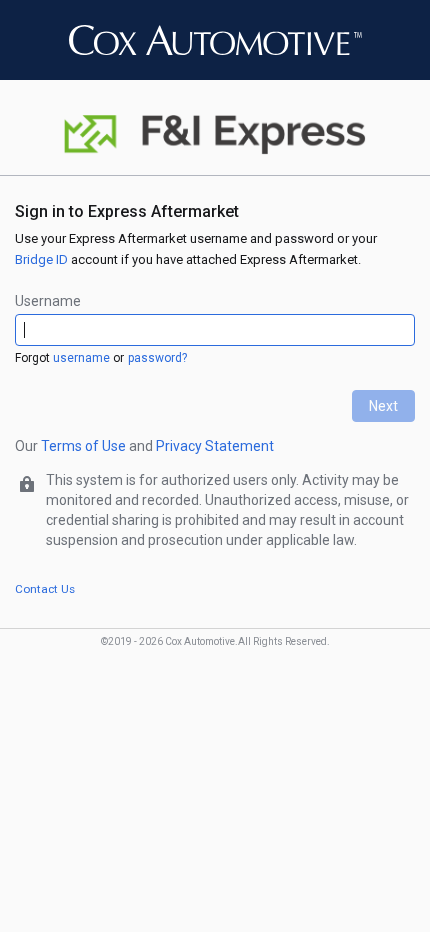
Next (383, 406)
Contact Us (45, 589)
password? (157, 358)
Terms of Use (83, 446)
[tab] (215, 171)
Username (48, 301)
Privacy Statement (215, 446)
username (81, 358)
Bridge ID (41, 259)
